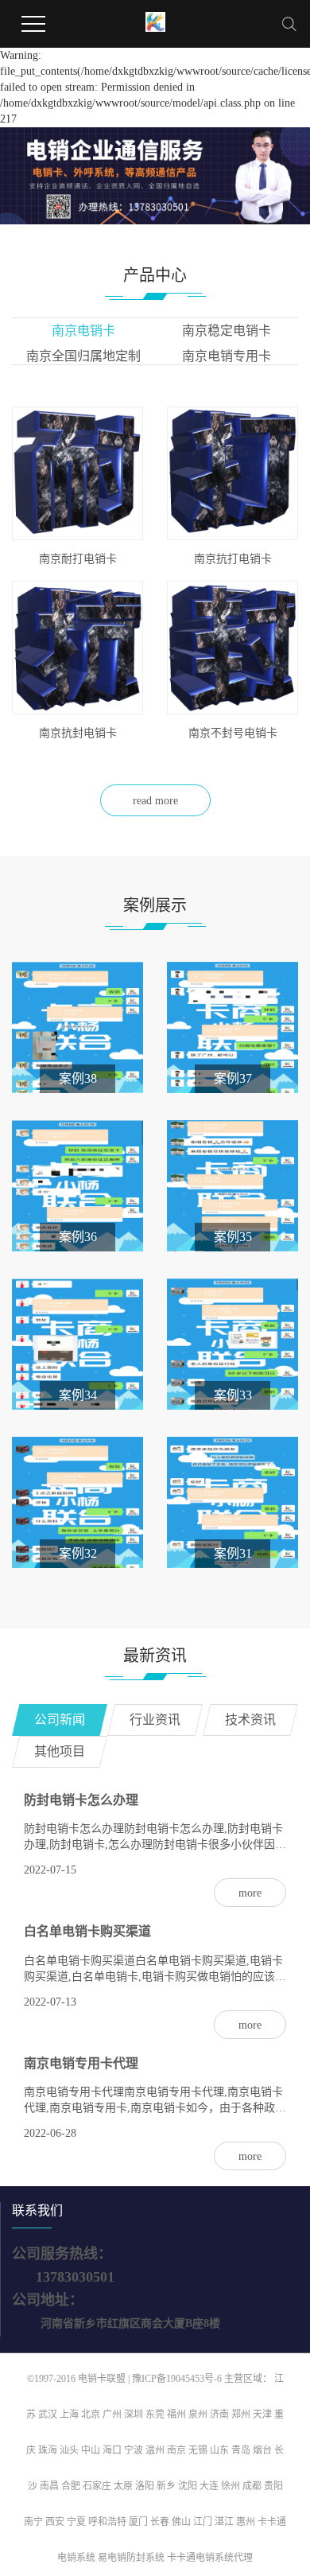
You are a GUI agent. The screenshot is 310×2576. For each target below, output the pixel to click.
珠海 (48, 2450)
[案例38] (77, 1026)
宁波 (134, 2450)
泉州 (198, 2415)
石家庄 (97, 2486)
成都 (252, 2486)
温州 (155, 2450)
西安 (55, 2522)
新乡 (166, 2486)
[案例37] (232, 1026)
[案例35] (232, 1184)
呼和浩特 (107, 2522)
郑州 (241, 2415)
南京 (176, 2450)
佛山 (181, 2522)
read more (155, 801)
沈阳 (188, 2486)
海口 (112, 2450)
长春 (160, 2522)
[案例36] (77, 1184)
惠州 (246, 2522)
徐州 (231, 2486)
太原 (123, 2486)
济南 (219, 2415)
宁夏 (76, 2522)
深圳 (134, 2415)
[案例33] (232, 1342)
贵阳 (273, 2486)
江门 (203, 2522)
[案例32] (77, 1501)
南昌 (49, 2486)
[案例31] (232, 1501)
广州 (112, 2415)
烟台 (262, 2450)
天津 (262, 2415)
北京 (91, 2415)
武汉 (48, 2415)
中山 (91, 2450)
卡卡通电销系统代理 (210, 2558)
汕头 (69, 2450)
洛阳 (145, 2486)
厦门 (138, 2522)
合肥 (71, 2486)
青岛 (241, 2450)
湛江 (224, 2522)
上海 (69, 2415)
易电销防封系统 (131, 2558)
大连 (209, 2486)
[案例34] (77, 1342)
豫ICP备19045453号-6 (178, 2379)
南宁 (33, 2522)
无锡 (198, 2450)
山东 (219, 2450)
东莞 (155, 2415)
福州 (176, 2415)
